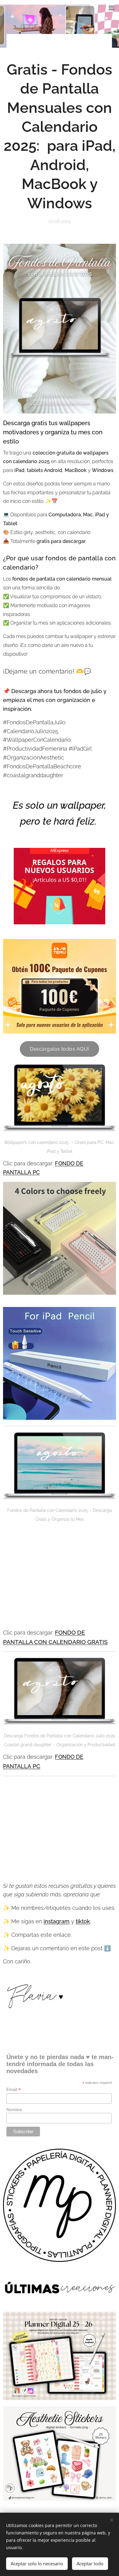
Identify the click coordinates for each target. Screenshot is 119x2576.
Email (14, 2090)
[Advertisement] (60, 1576)
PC (36, 1766)
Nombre (14, 2110)
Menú (111, 8)
